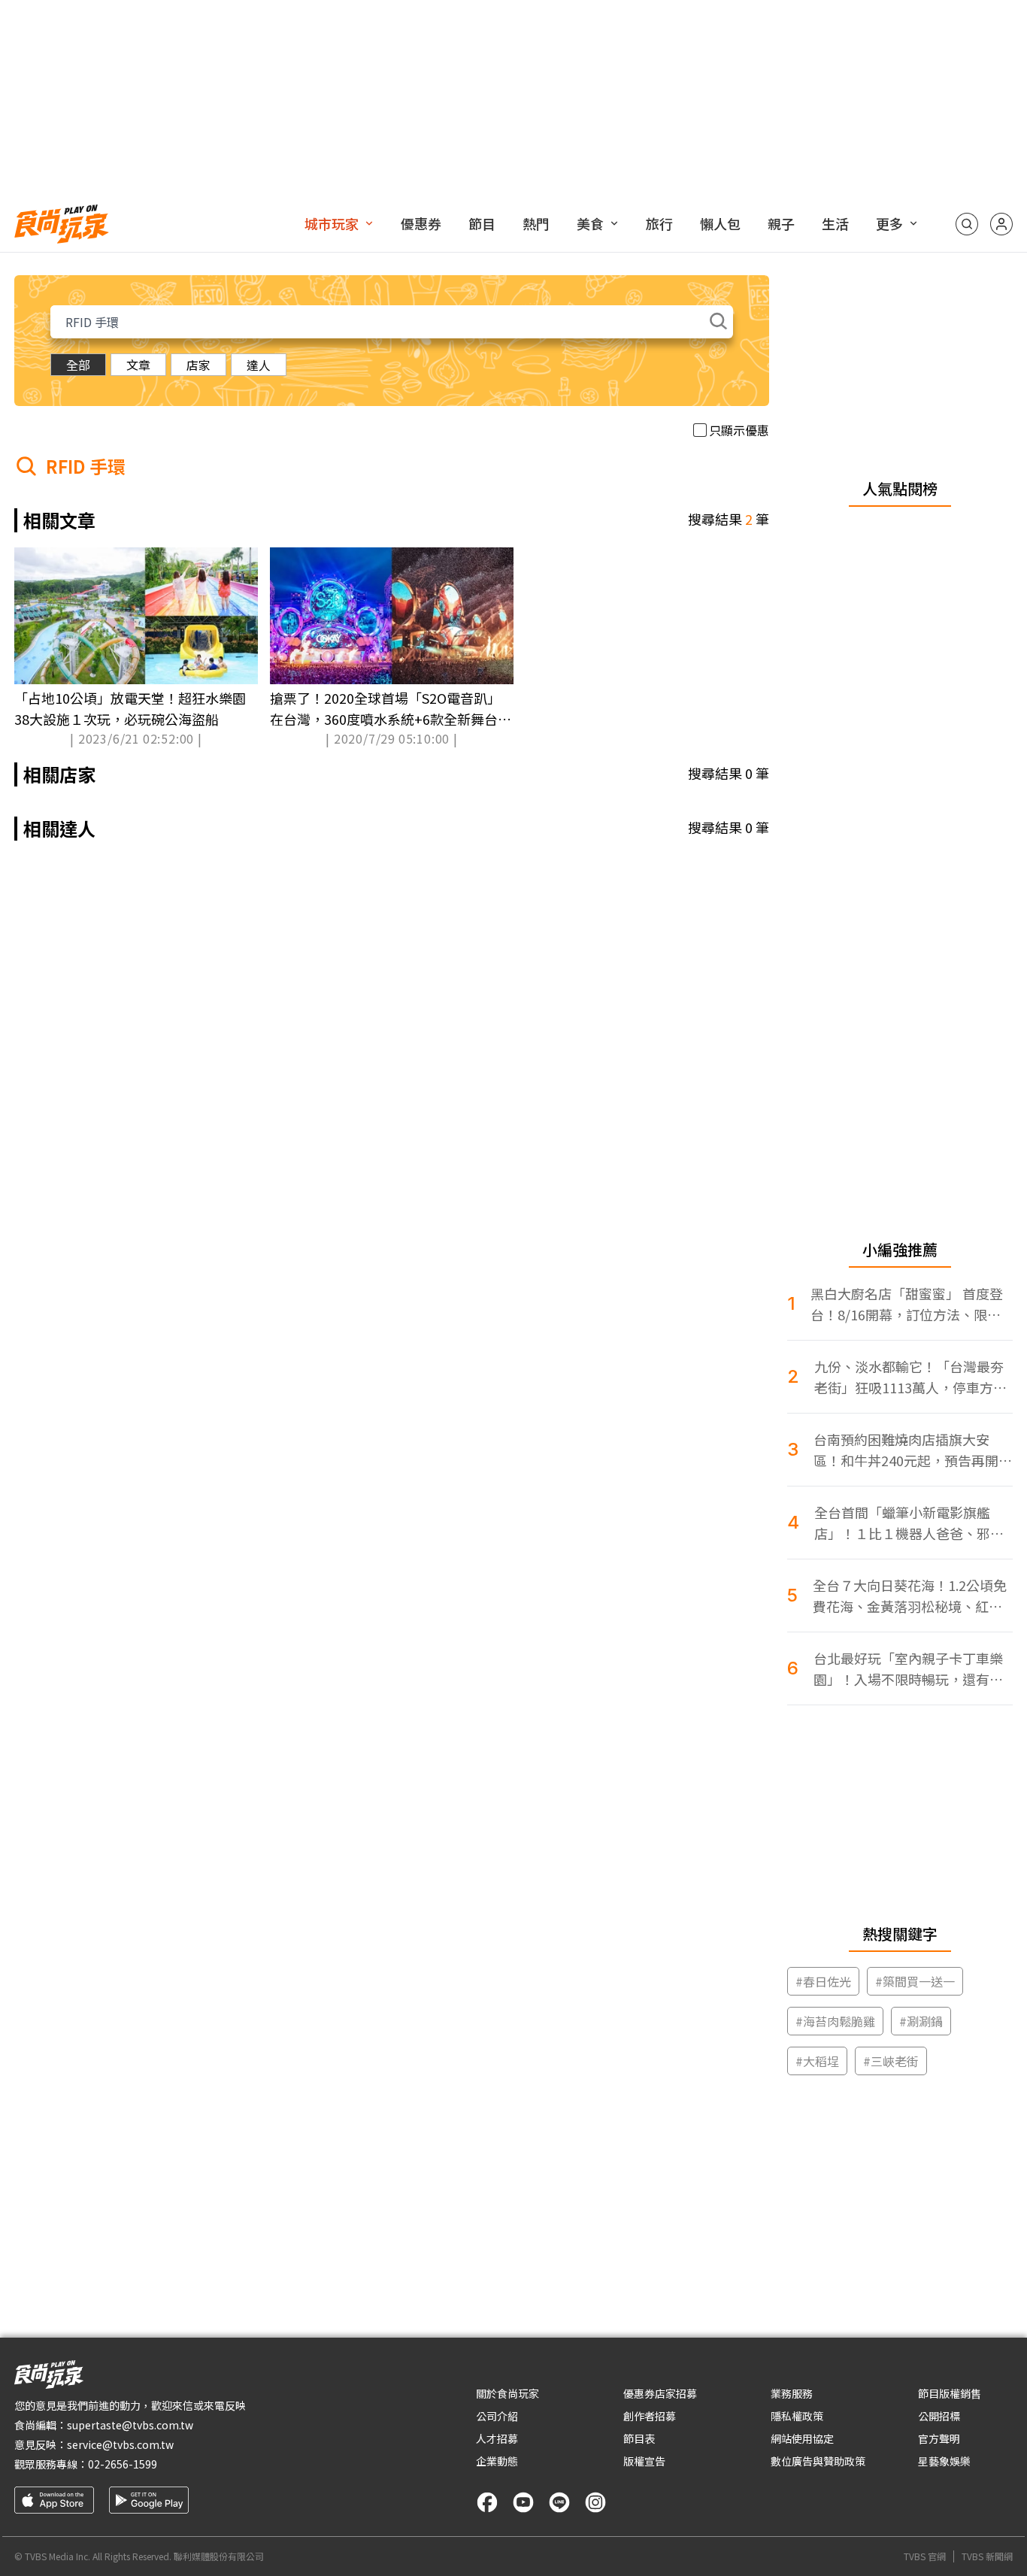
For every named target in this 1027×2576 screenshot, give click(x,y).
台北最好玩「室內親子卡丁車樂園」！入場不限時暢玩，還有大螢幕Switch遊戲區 (908, 1669)
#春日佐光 (823, 1981)
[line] (559, 2502)
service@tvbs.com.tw (120, 2444)
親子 (781, 223)
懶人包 (720, 223)
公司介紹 (497, 2416)
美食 (590, 223)
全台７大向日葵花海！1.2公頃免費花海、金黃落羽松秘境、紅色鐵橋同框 (910, 1596)
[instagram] (595, 2502)
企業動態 (497, 2461)
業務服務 (792, 2393)
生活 (835, 223)
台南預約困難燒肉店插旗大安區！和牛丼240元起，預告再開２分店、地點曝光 (913, 1450)
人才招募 (497, 2438)
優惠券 (421, 223)
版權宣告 (644, 2461)
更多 (889, 223)
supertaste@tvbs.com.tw (130, 2425)
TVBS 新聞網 (987, 2556)
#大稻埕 (817, 2061)
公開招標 (939, 2416)
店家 (198, 365)
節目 (482, 223)
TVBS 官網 (925, 2556)
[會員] (1001, 224)
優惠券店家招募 (660, 2393)
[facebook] (487, 2502)
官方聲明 (939, 2438)
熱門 (536, 223)
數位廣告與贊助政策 (818, 2461)
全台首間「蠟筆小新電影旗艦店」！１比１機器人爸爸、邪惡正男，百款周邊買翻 (909, 1523)
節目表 (639, 2438)
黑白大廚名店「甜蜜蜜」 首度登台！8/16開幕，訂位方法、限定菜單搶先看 (907, 1304)
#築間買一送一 (915, 1981)
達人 (259, 365)
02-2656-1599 (123, 2464)
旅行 (659, 223)
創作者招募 (650, 2416)
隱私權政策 (797, 2416)
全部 (78, 365)
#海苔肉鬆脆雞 (835, 2021)
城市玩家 (332, 223)
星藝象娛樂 (944, 2461)
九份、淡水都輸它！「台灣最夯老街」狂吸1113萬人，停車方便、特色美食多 (909, 1377)
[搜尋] (967, 224)
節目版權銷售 (950, 2393)
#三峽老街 (891, 2061)
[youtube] (523, 2502)
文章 (138, 365)
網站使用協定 (802, 2438)
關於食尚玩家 (507, 2393)
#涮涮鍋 (921, 2021)
